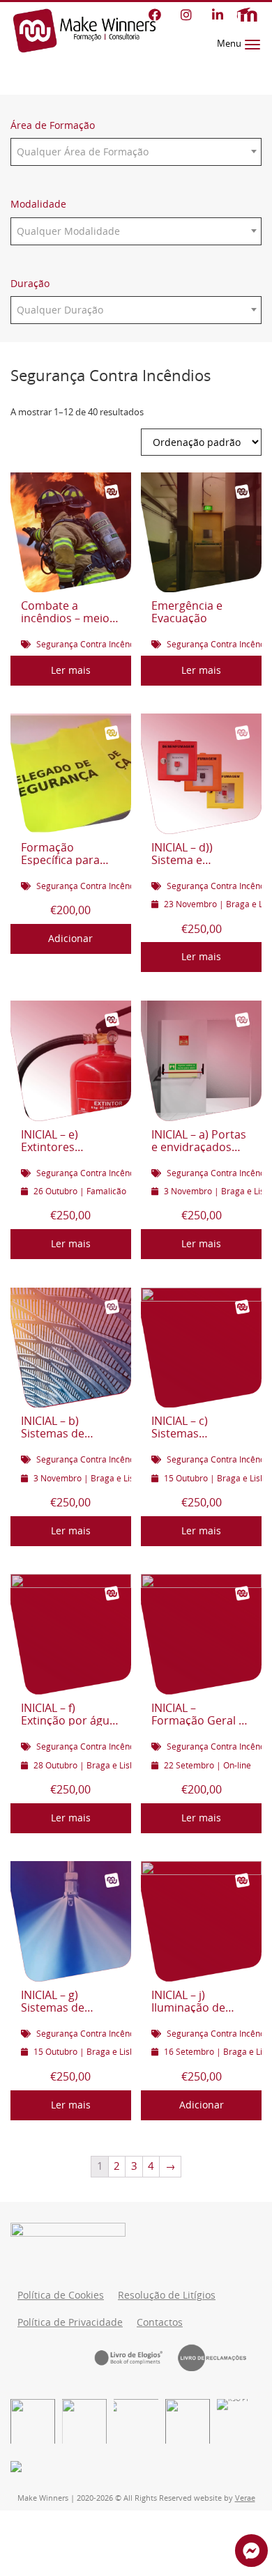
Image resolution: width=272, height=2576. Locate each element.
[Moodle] (247, 15)
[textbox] (136, 152)
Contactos (160, 2322)
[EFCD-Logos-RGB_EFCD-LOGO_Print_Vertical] (33, 2421)
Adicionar (70, 939)
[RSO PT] (239, 2421)
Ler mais (71, 670)
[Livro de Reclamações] (220, 2357)
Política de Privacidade (70, 2322)
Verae (245, 2498)
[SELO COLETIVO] (136, 2421)
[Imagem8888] (84, 2421)
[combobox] (136, 152)
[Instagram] (186, 15)
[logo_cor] (188, 2421)
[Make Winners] (84, 31)
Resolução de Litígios (167, 2295)
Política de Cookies (61, 2295)
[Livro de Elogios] (136, 2357)
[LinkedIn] (217, 15)
